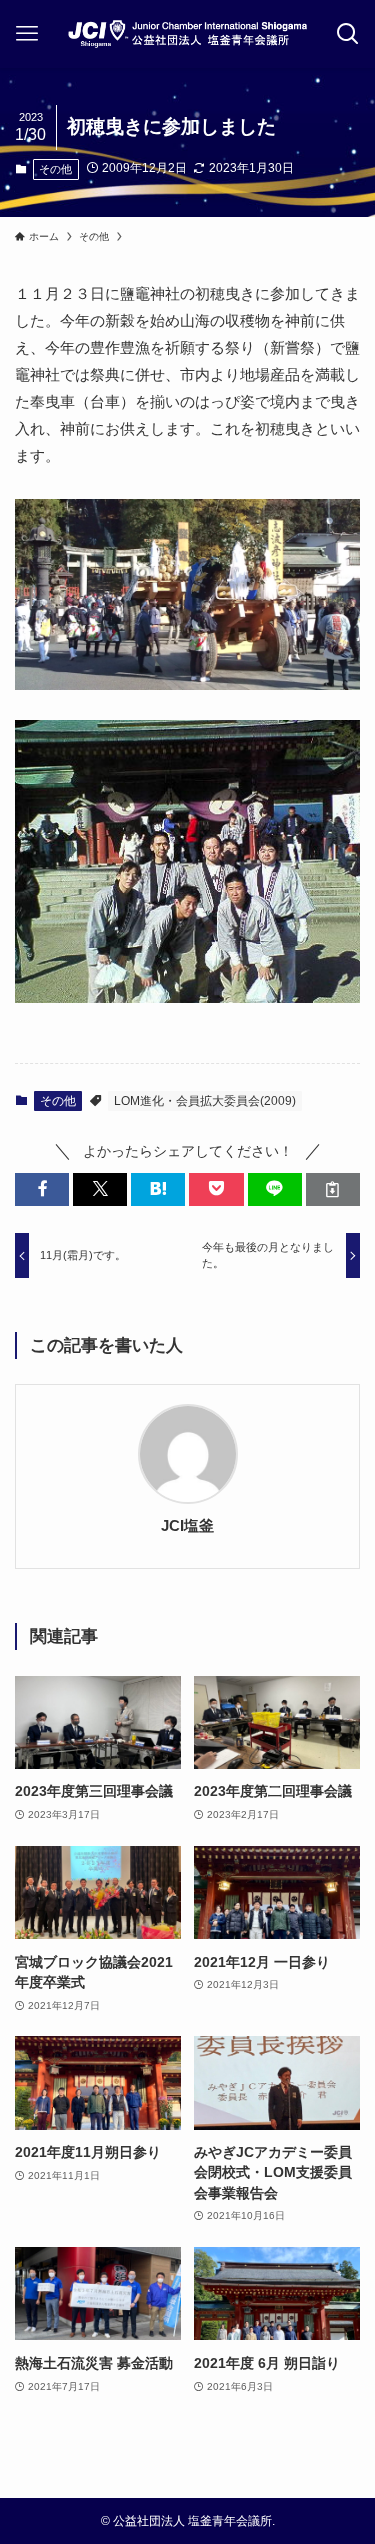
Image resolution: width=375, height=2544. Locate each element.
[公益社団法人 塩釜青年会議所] (187, 34)
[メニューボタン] (26, 34)
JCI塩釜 (187, 1526)
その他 (55, 169)
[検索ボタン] (348, 34)
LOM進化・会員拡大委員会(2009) (205, 1101)
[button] (42, 1189)
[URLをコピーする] (333, 1189)
